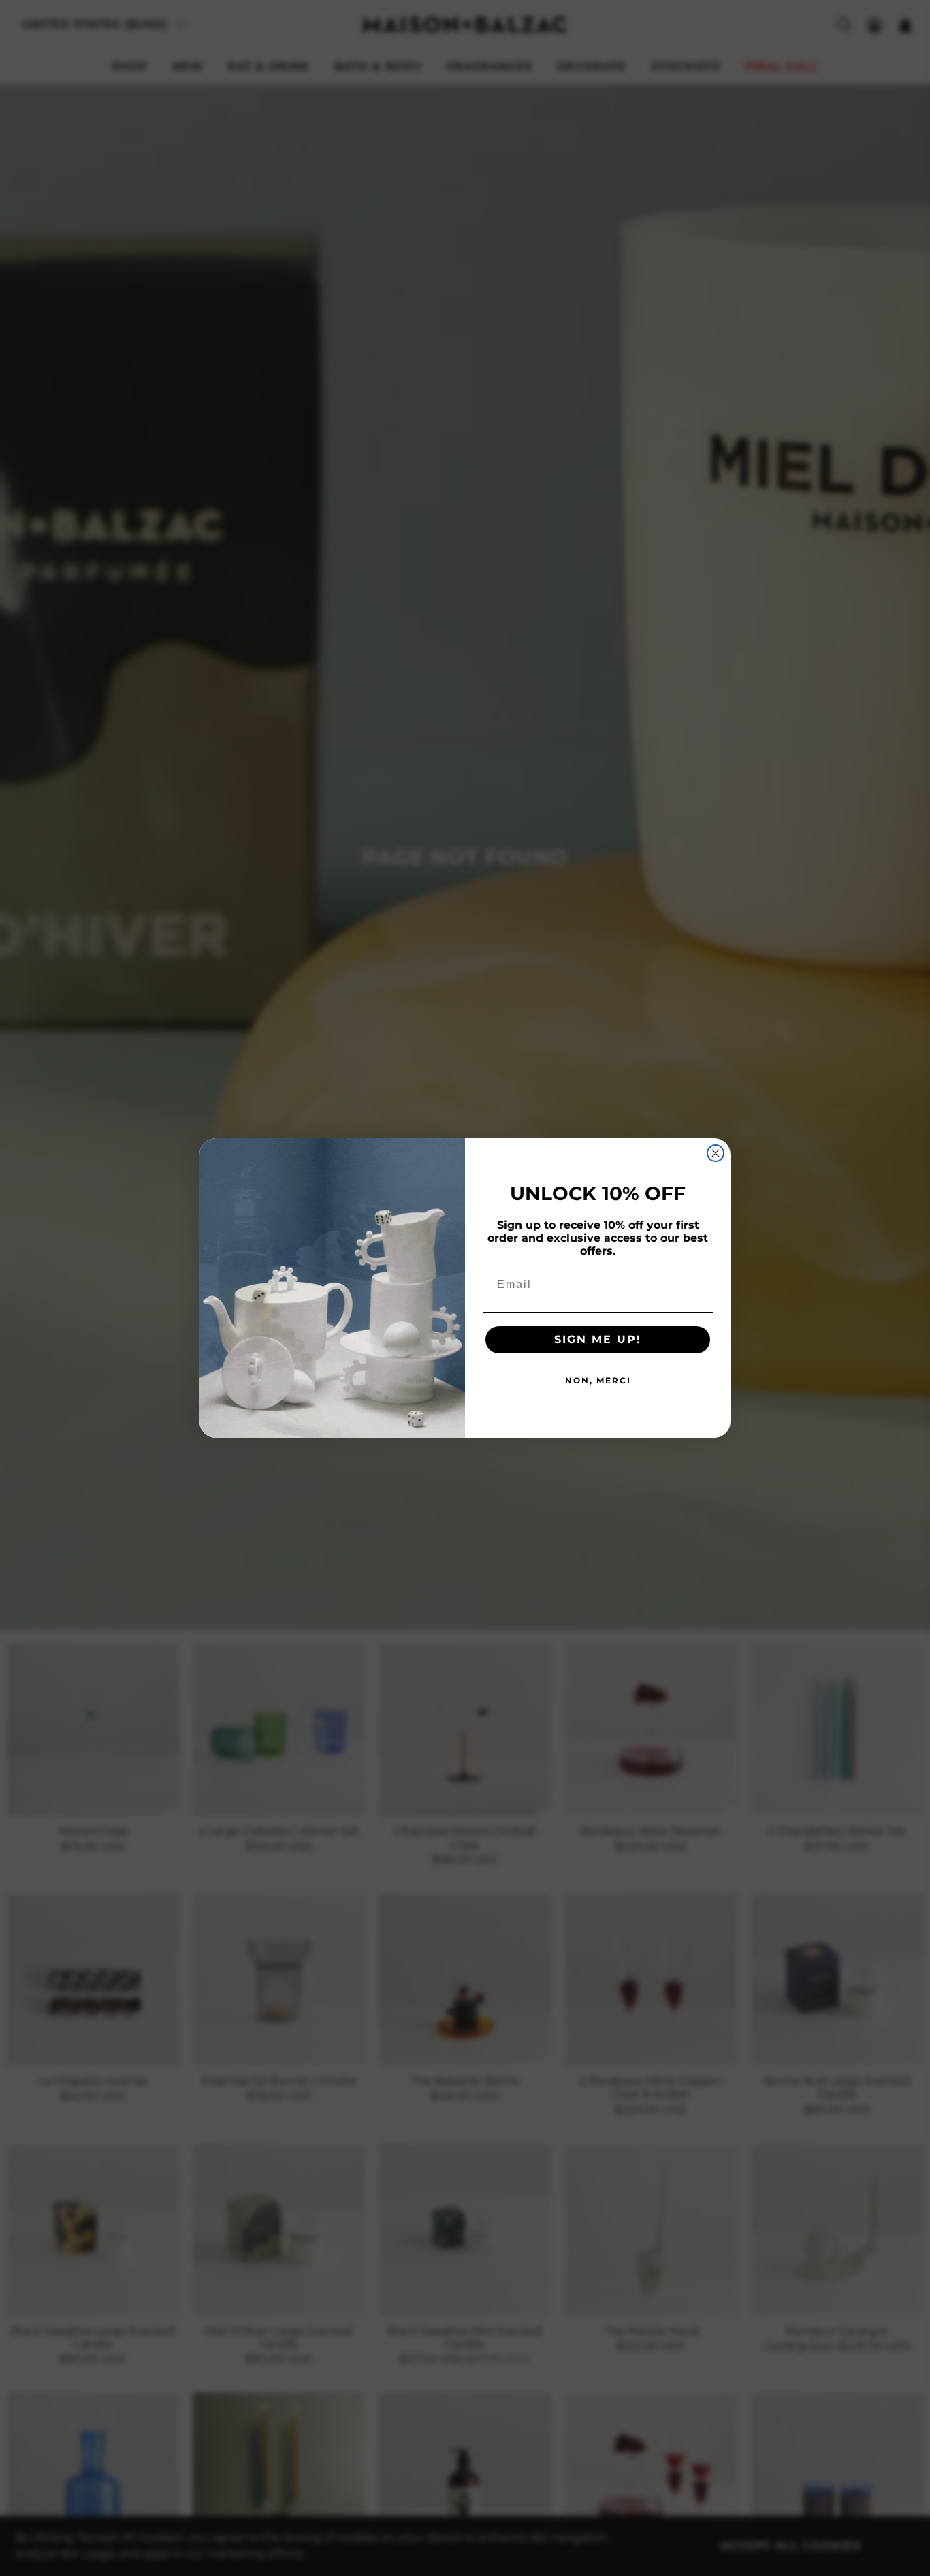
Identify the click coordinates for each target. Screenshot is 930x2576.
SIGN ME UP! (598, 1339)
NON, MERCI (598, 1380)
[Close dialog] (716, 1153)
